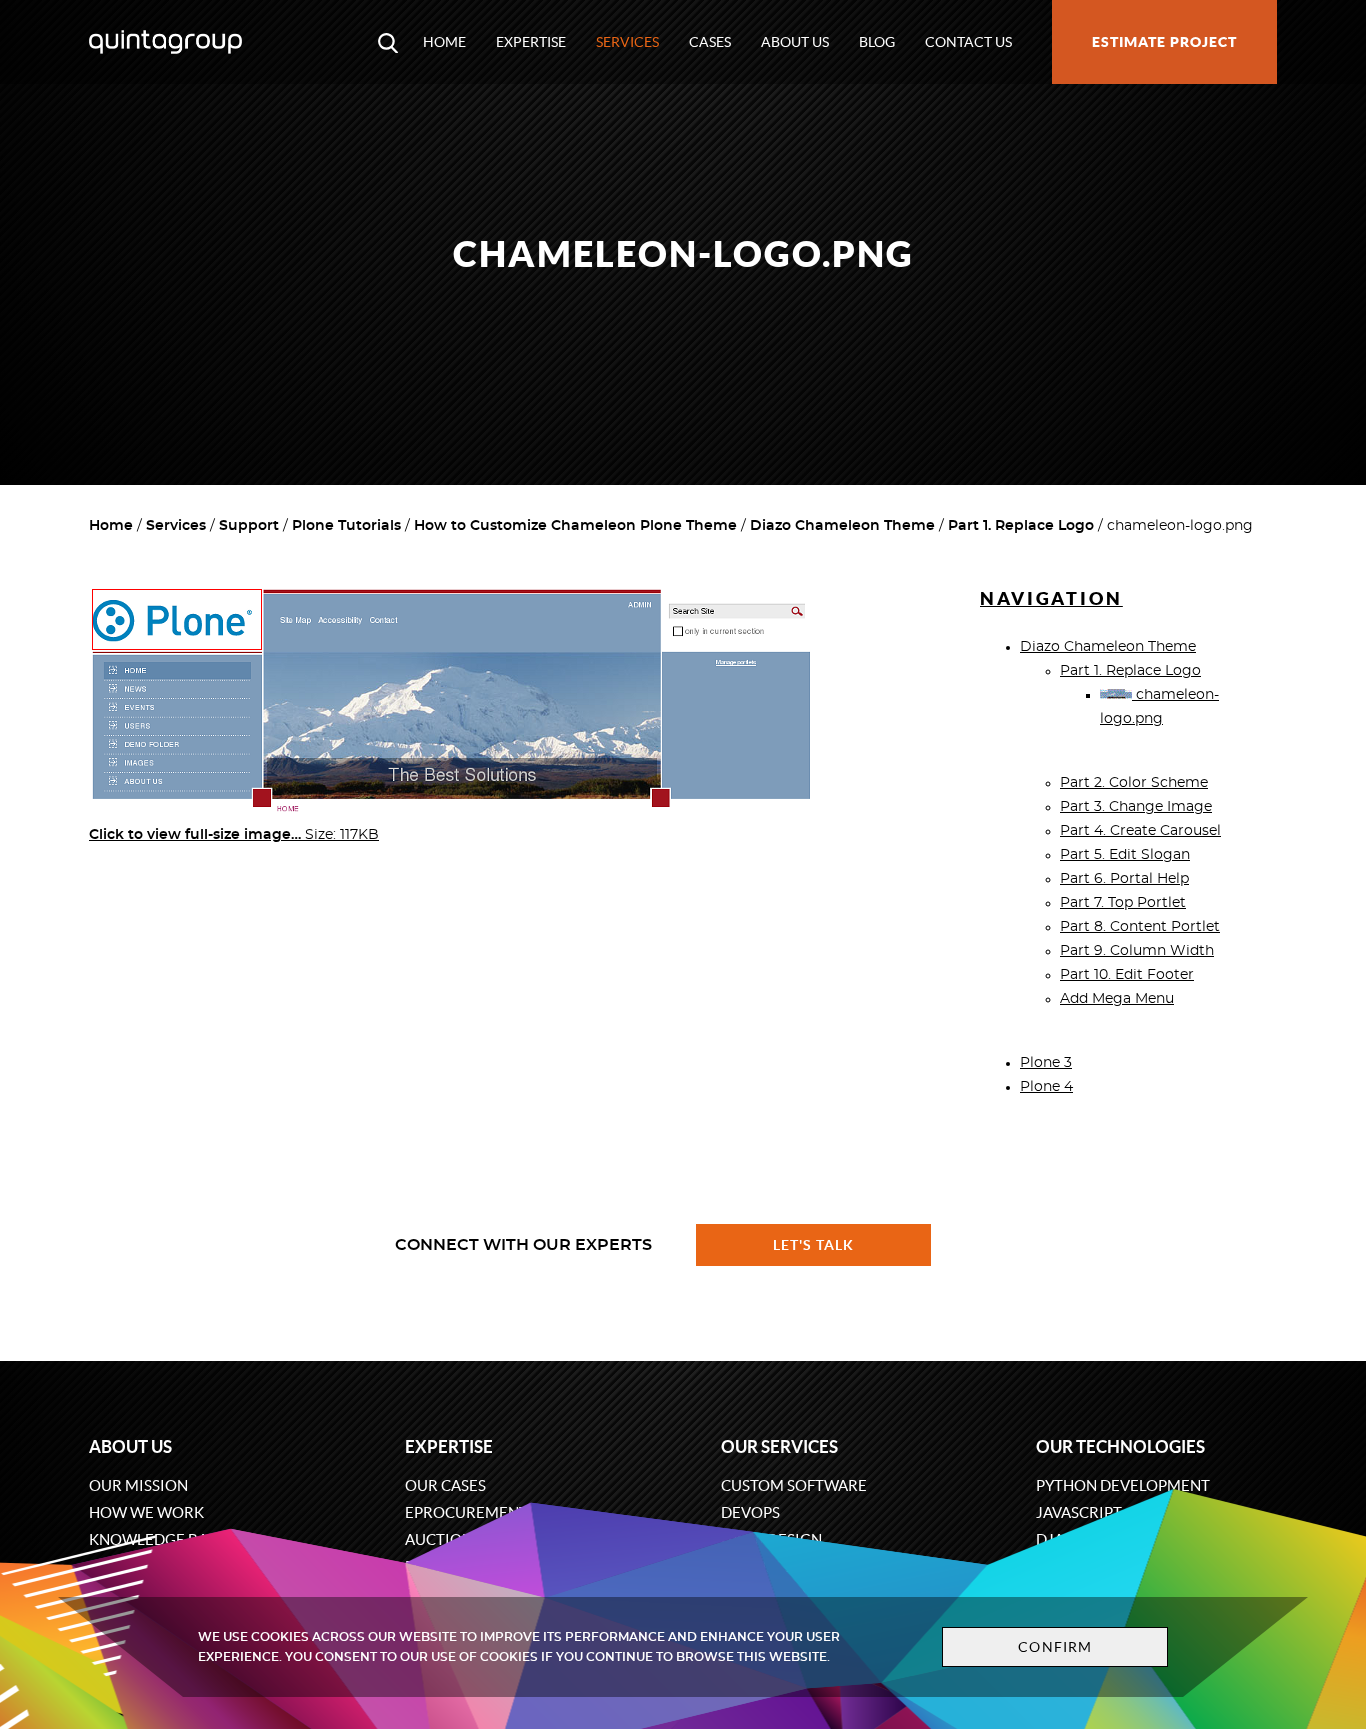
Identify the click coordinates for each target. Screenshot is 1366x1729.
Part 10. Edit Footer (1127, 975)
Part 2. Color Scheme (1134, 783)
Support (249, 526)
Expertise (531, 42)
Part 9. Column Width (1137, 951)
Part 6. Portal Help (1124, 879)
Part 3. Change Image (1136, 807)
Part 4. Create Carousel (1140, 831)
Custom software (794, 1485)
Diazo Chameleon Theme (842, 526)
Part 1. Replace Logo (1021, 526)
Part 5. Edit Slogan (1125, 855)
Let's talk (814, 1245)
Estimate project (1164, 42)
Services (627, 42)
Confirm (1055, 1647)
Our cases (445, 1485)
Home (444, 42)
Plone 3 (1046, 1063)
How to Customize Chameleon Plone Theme (575, 526)
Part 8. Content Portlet (1140, 927)
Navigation (1051, 598)
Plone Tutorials (346, 526)
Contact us (968, 42)
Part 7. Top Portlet (1123, 903)
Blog (877, 42)
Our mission (138, 1485)
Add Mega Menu (1117, 999)
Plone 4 (1046, 1087)
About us (795, 42)
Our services (779, 1446)
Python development (1123, 1485)
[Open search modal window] (388, 42)
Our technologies (1120, 1446)
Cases (710, 42)
